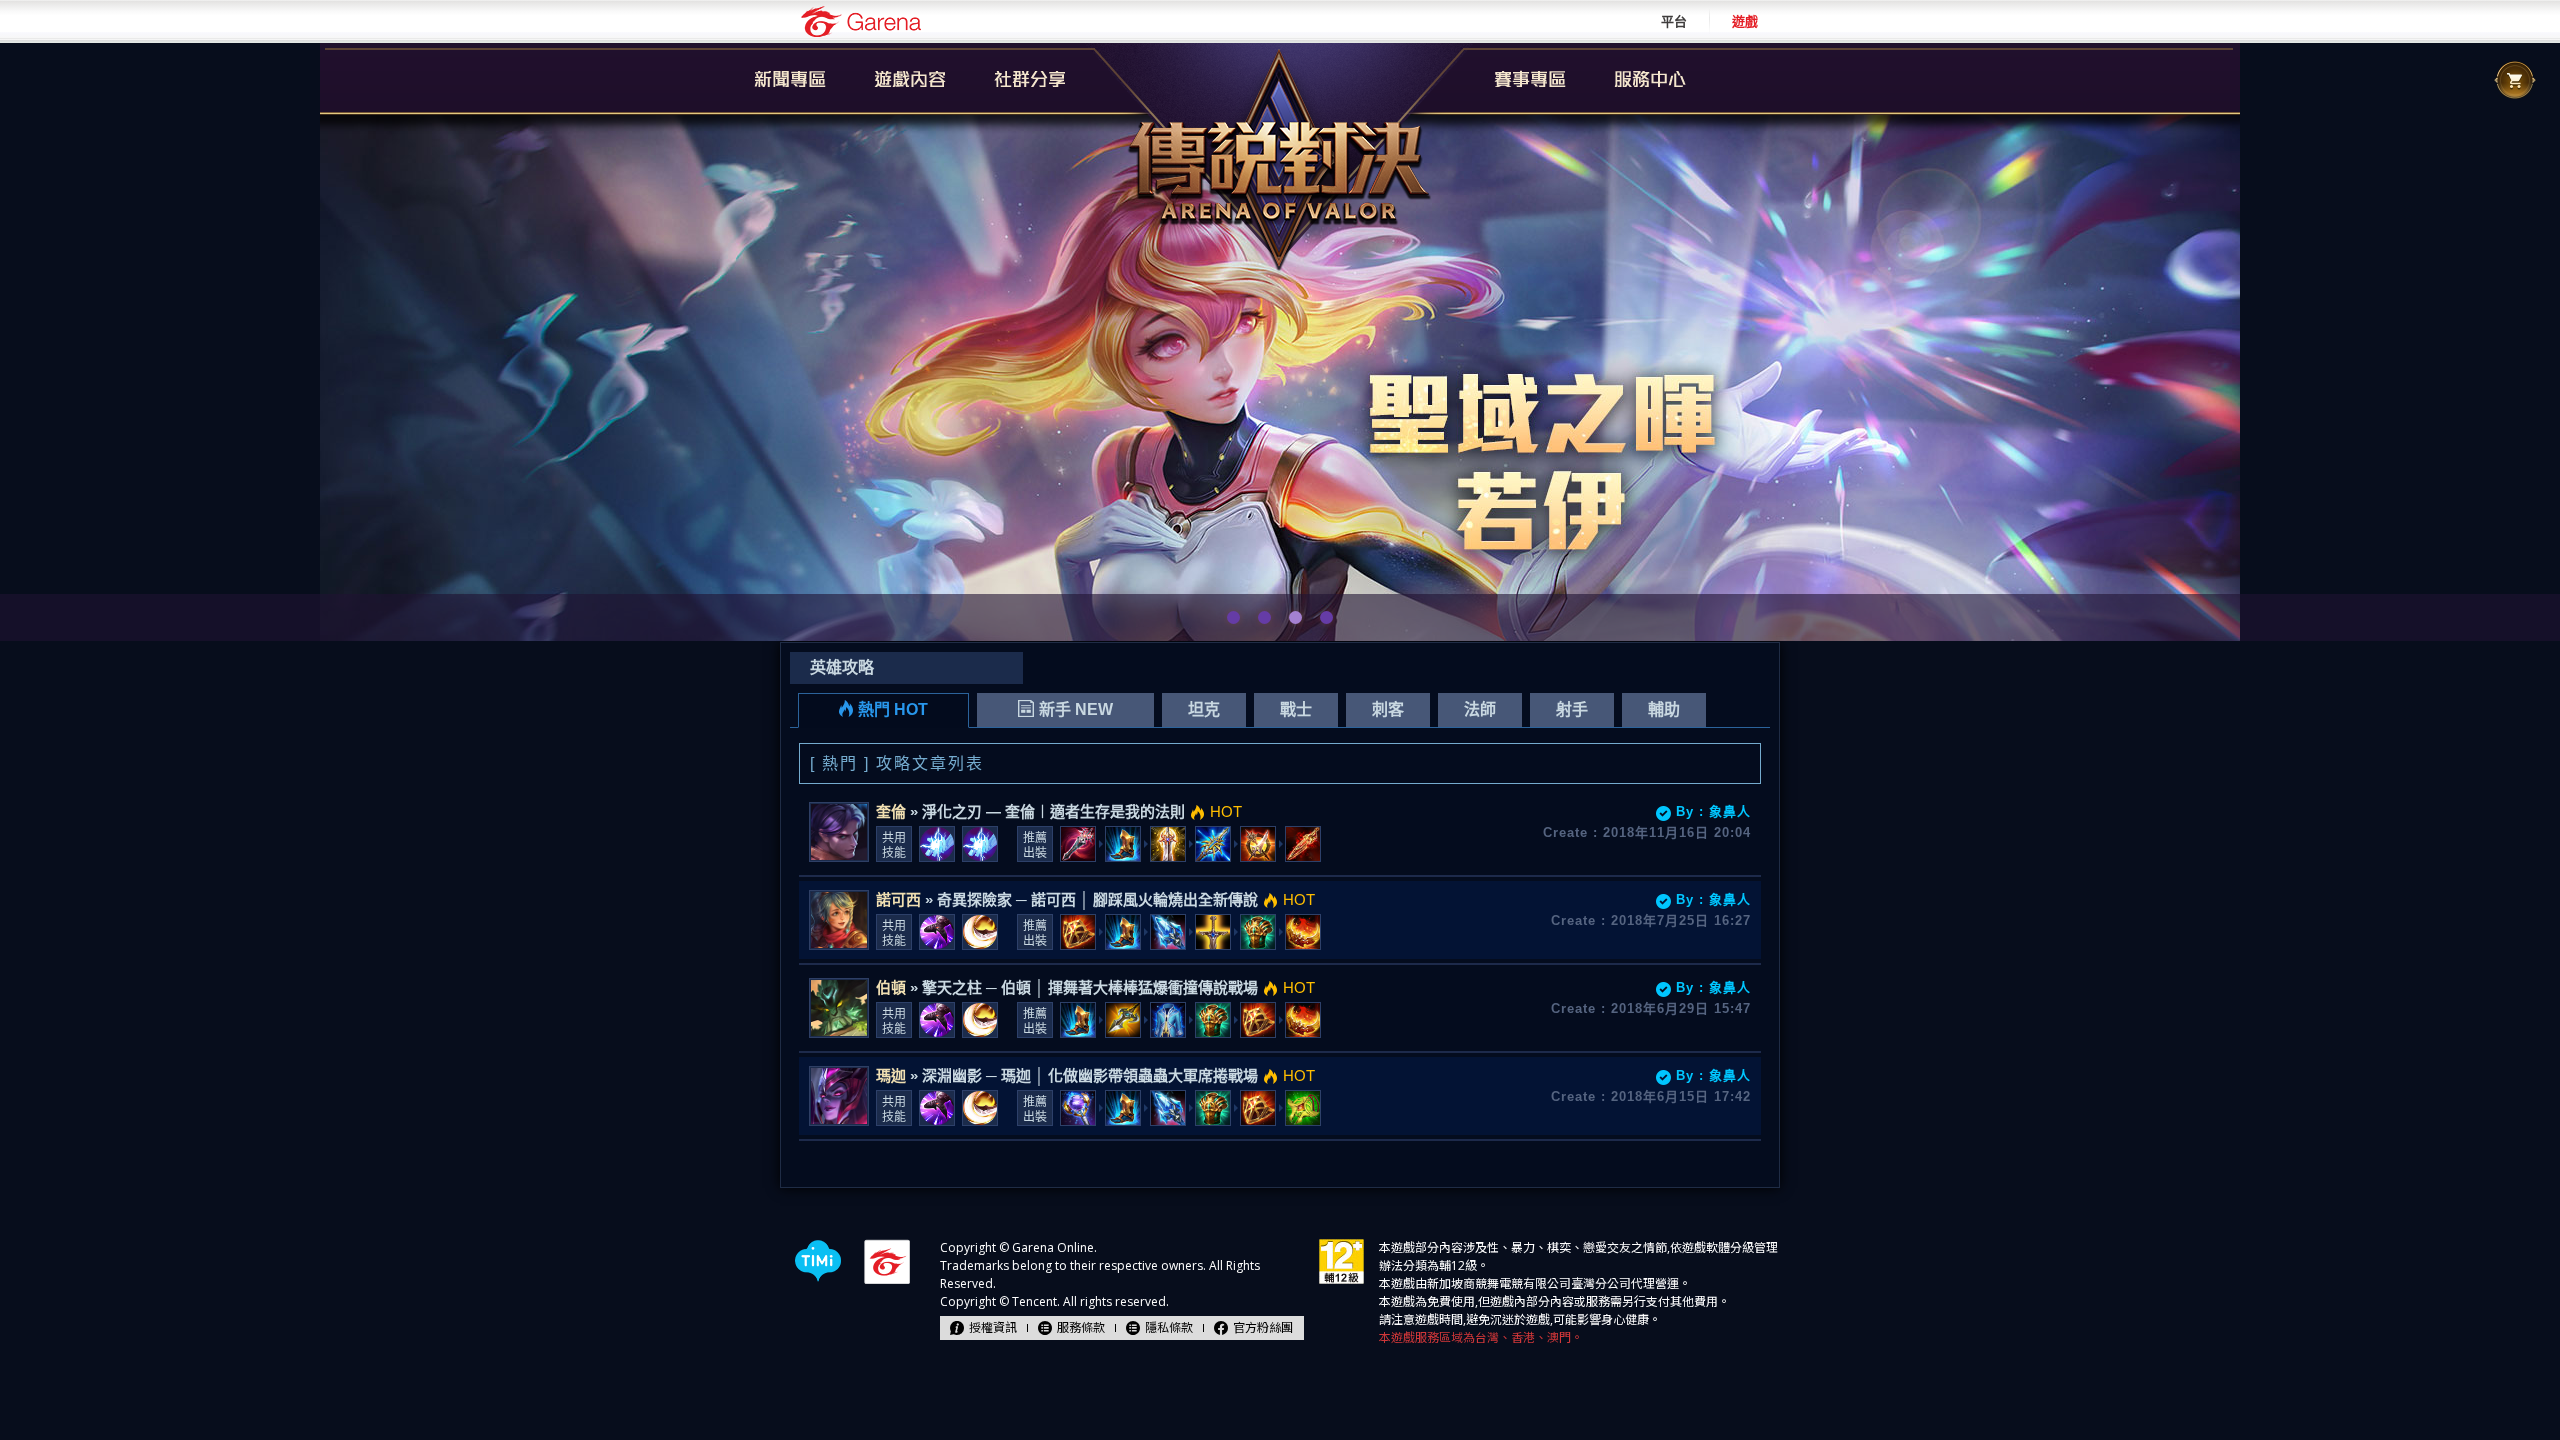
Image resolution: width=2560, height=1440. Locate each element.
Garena (861, 21)
